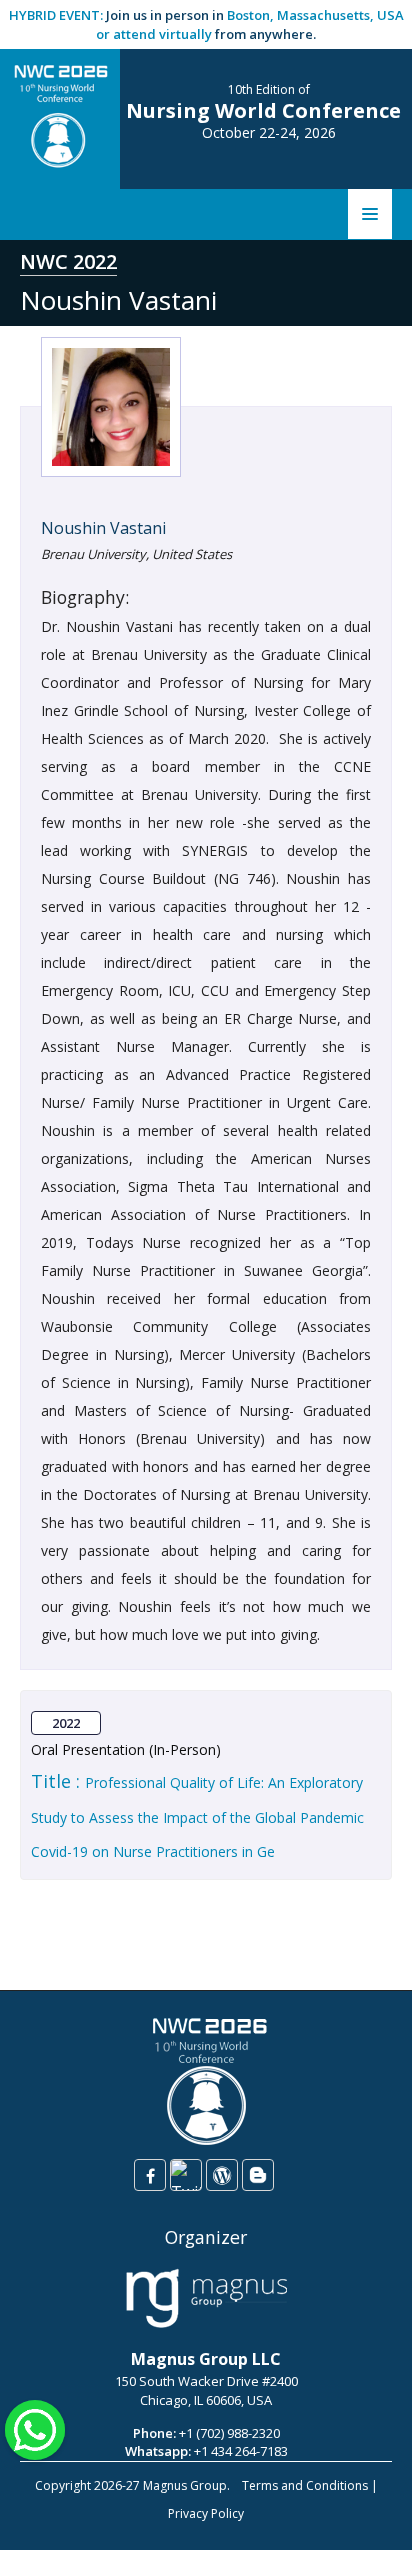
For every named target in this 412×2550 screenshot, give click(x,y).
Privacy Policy (206, 2513)
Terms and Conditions (305, 2485)
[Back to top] (366, 2514)
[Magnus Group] (206, 2299)
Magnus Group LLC (206, 2359)
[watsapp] (35, 2428)
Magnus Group (185, 2485)
